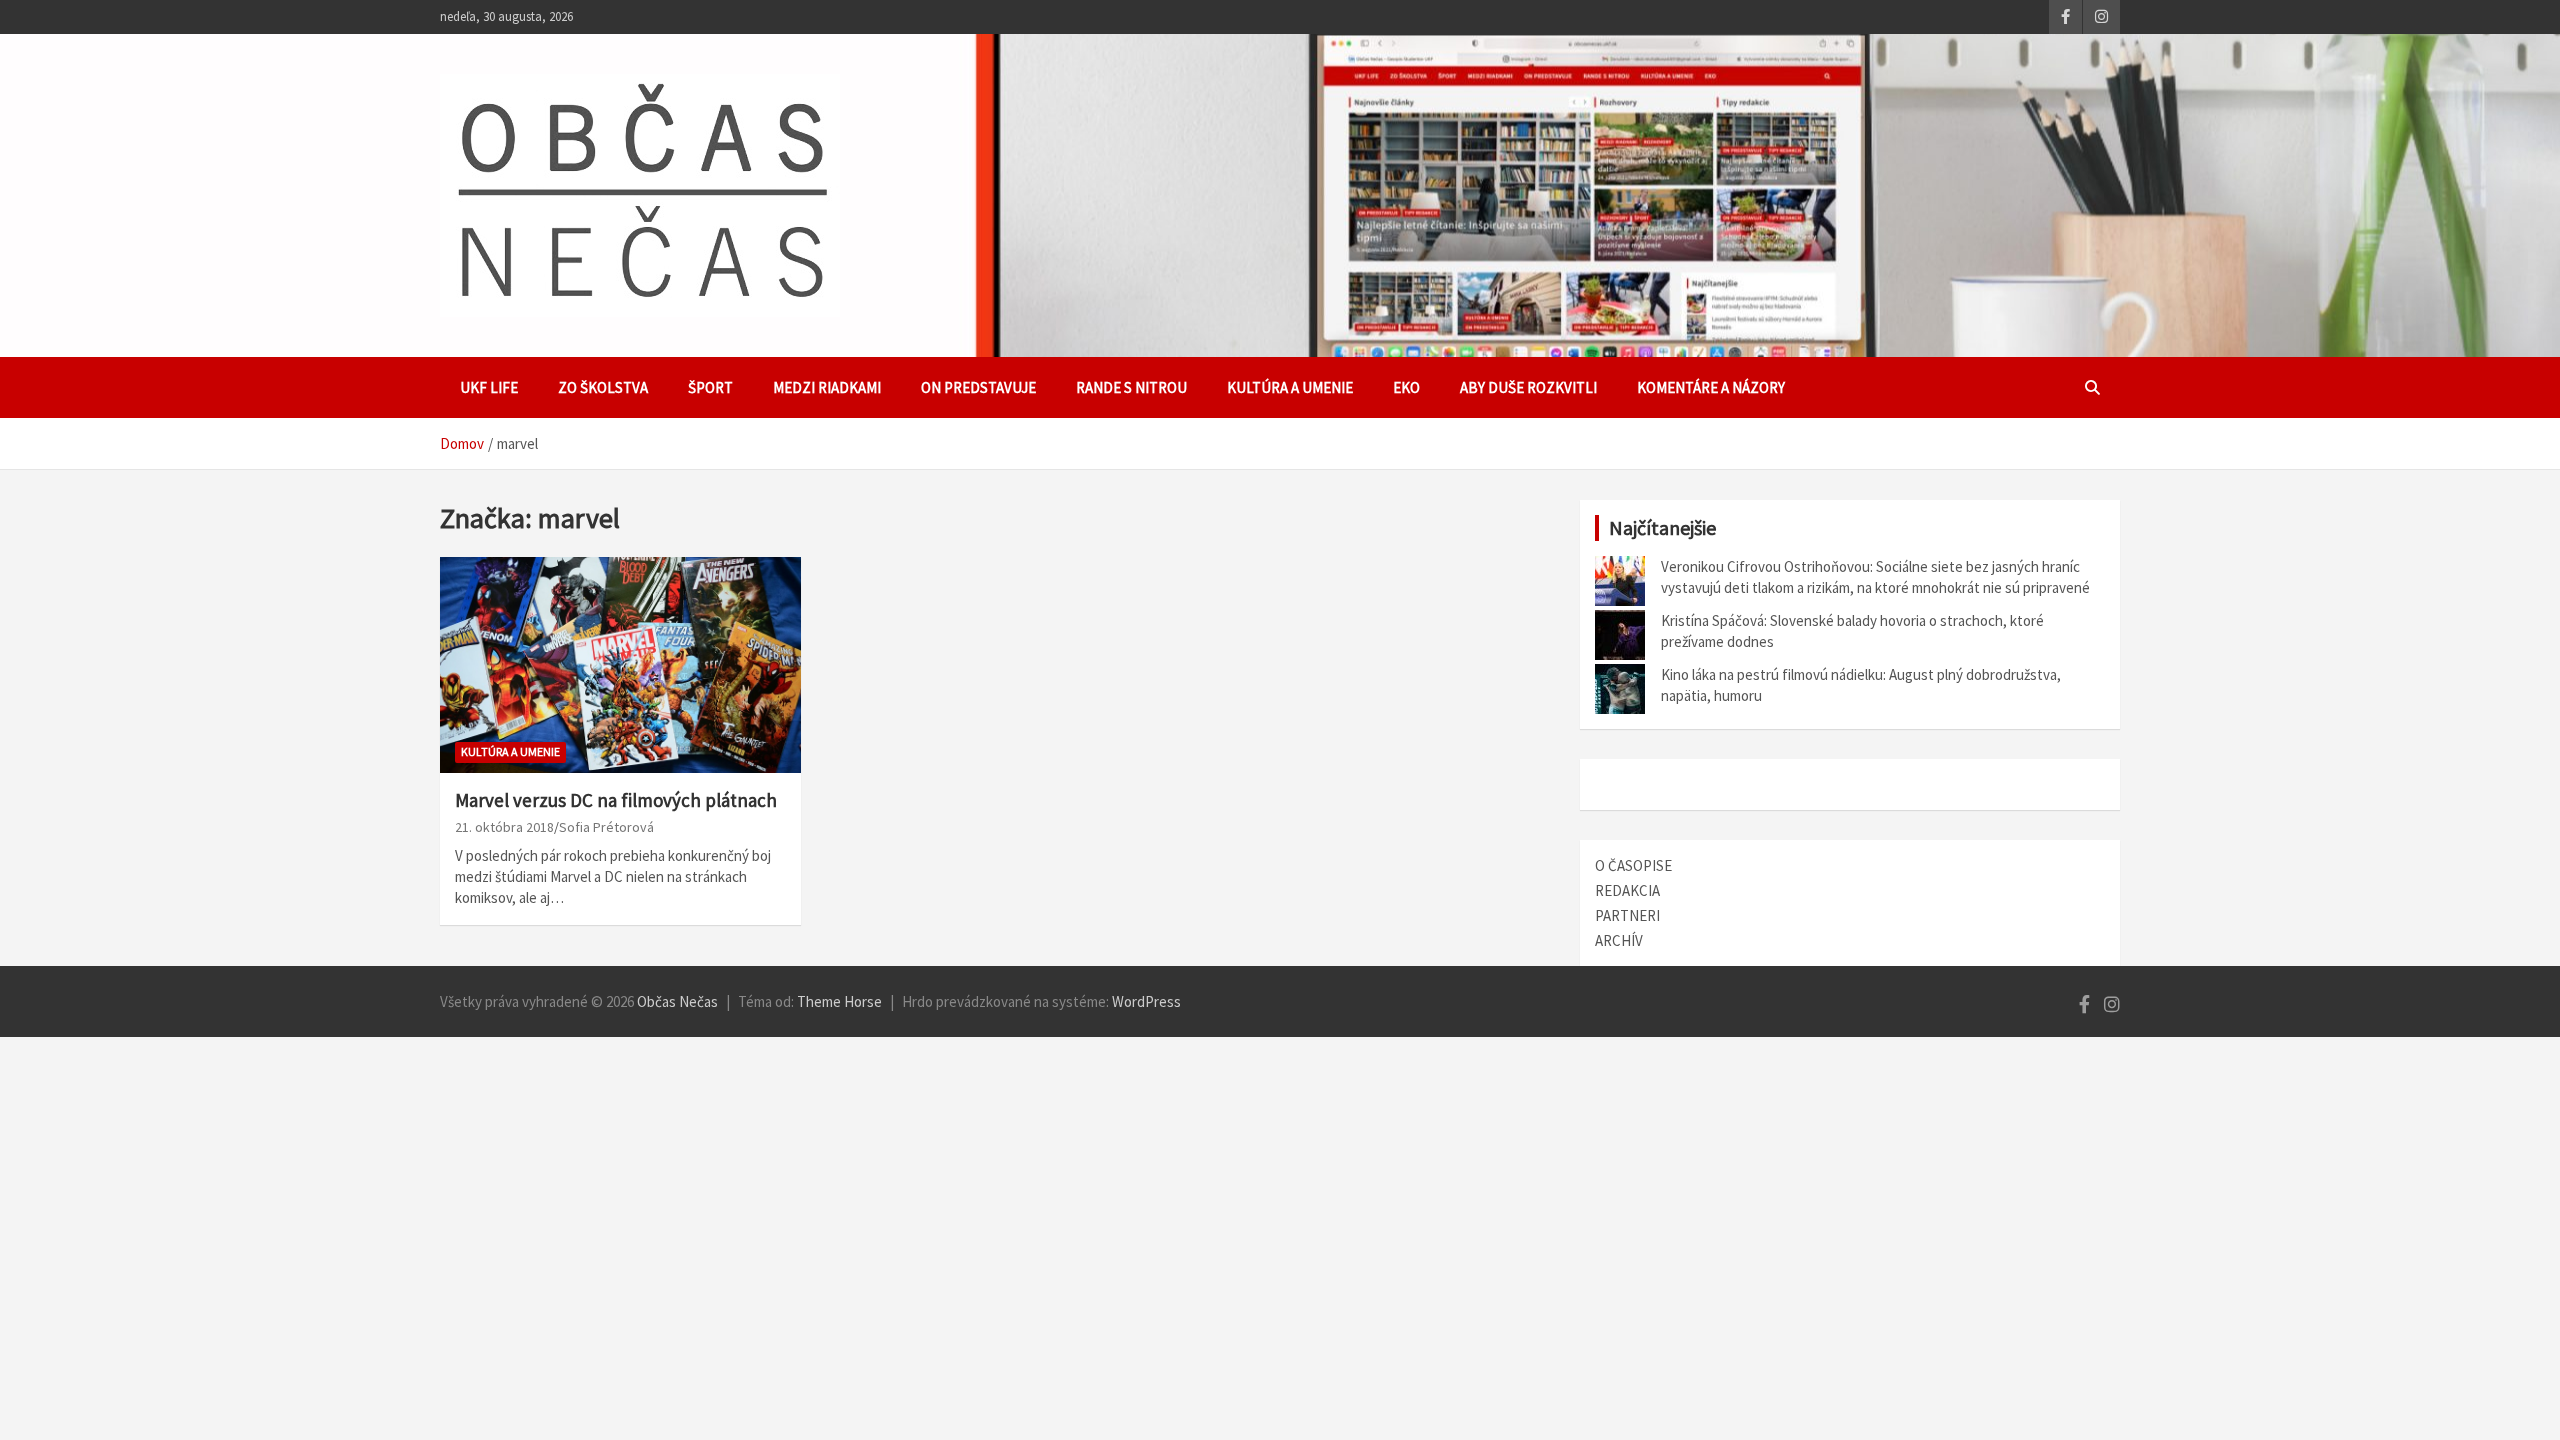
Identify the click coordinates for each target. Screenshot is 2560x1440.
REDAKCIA (1627, 890)
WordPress (1146, 1001)
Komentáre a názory (1711, 387)
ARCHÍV (1619, 940)
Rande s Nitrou (1131, 387)
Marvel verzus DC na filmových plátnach (616, 800)
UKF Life (489, 387)
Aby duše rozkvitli (1528, 387)
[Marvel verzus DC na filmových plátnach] (620, 665)
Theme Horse (839, 1001)
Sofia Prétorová (606, 827)
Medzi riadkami (827, 387)
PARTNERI (1627, 915)
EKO (1406, 387)
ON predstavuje (978, 387)
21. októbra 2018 (504, 827)
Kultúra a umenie (1290, 387)
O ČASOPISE (1633, 865)
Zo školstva (603, 387)
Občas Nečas (677, 1001)
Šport (710, 387)
